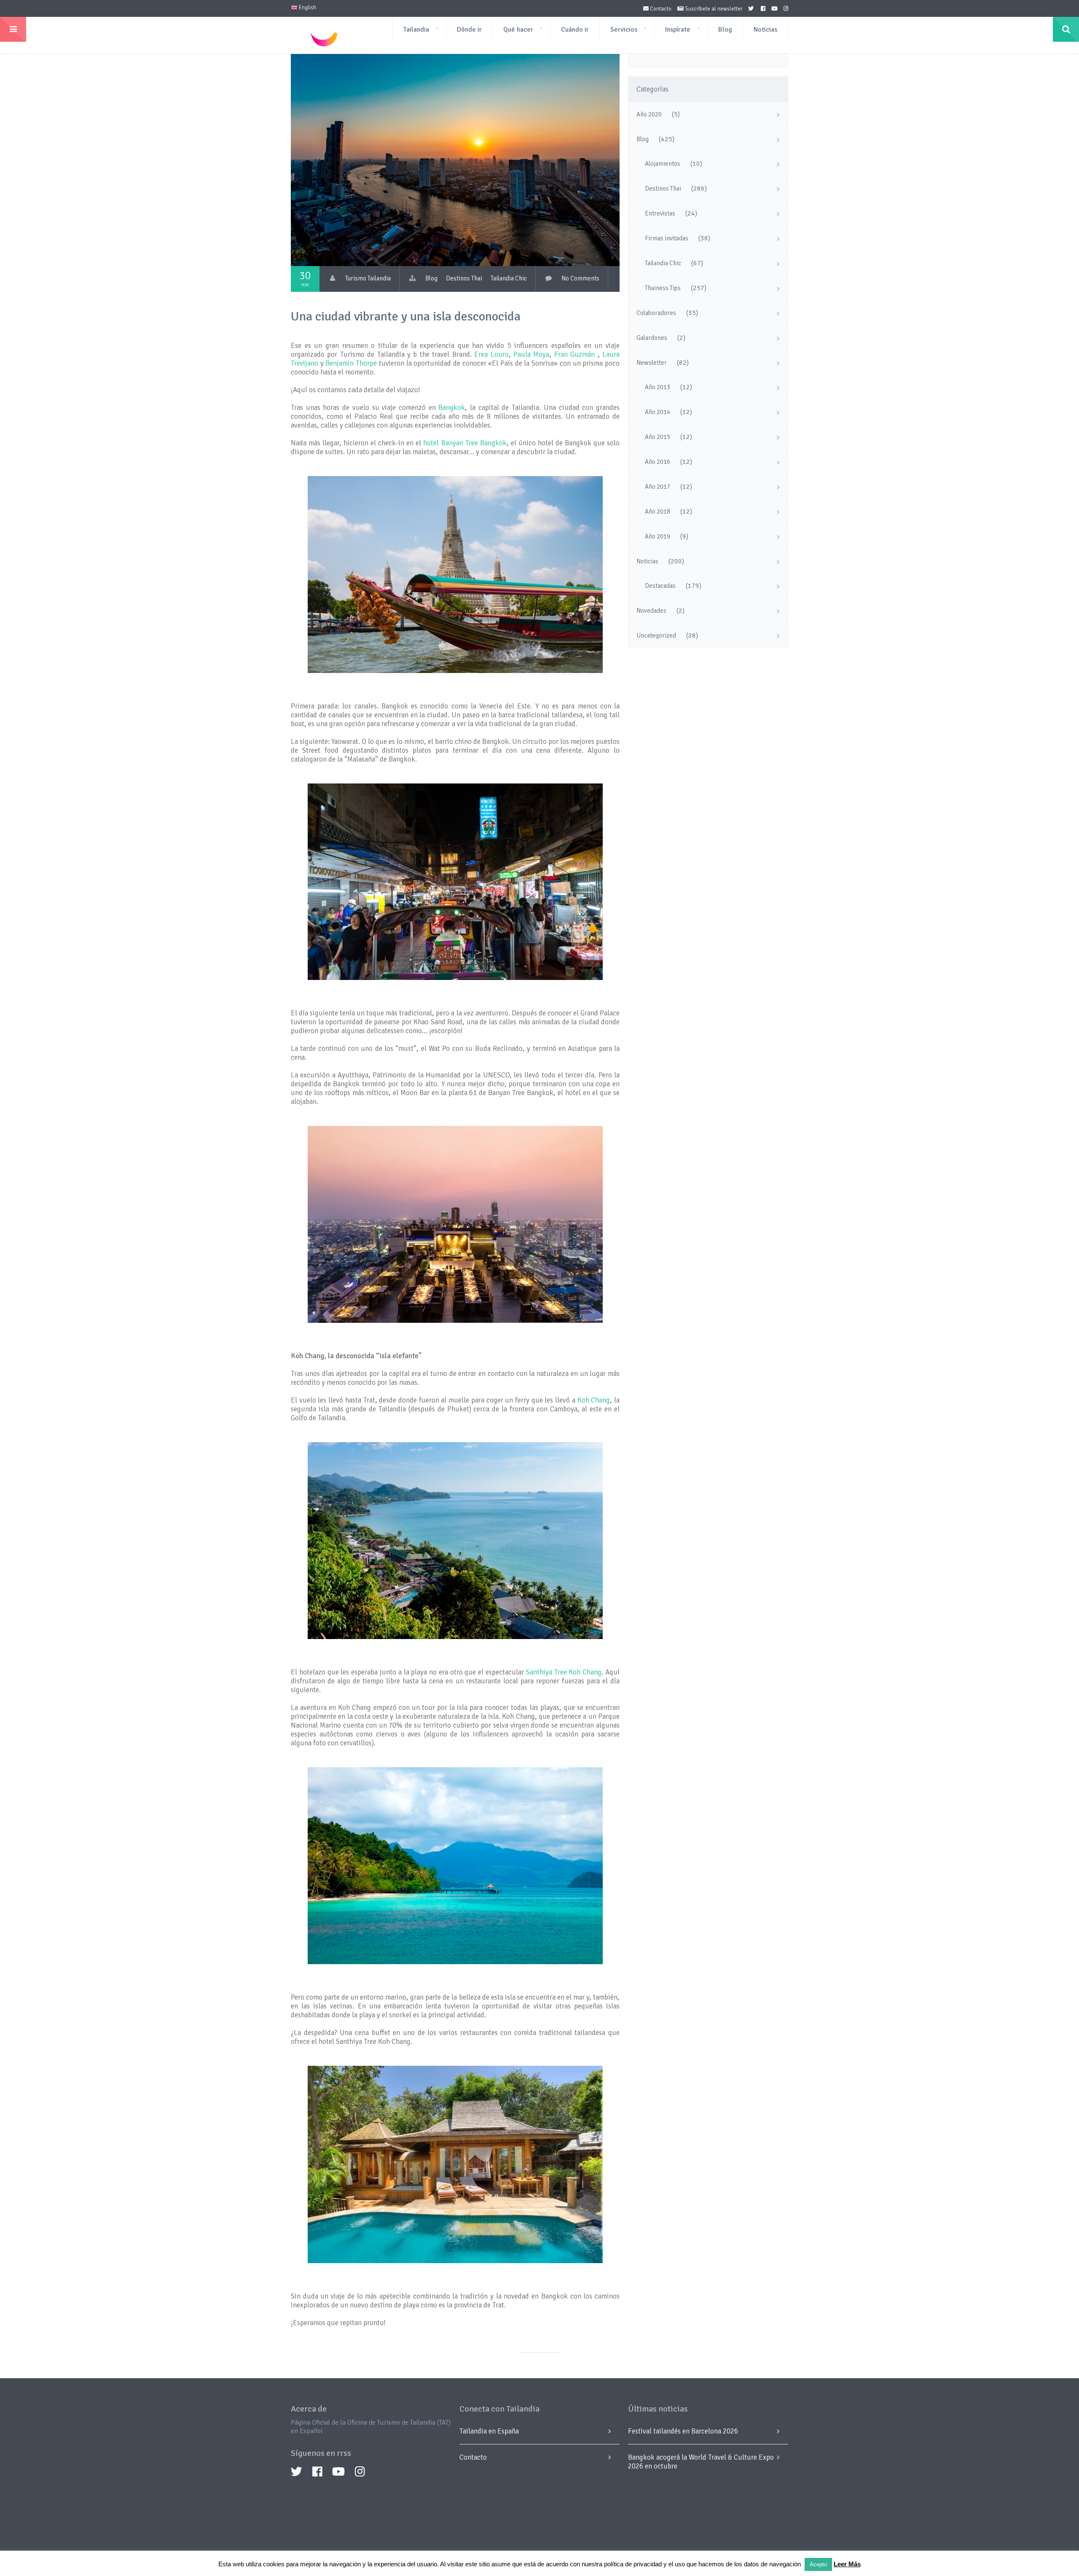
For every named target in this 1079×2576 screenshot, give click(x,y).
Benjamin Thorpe (351, 363)
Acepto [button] (818, 2564)
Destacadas (660, 586)
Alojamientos (663, 164)
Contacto (660, 9)
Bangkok (452, 408)
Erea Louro (491, 354)
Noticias (765, 30)
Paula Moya (531, 354)
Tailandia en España (489, 2431)
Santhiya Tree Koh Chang (564, 1672)
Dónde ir (469, 30)
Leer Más (847, 2564)
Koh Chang (594, 1400)
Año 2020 (649, 114)
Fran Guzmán (574, 354)
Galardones (652, 338)
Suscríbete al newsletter (713, 9)
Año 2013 (658, 387)
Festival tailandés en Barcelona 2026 (683, 2431)
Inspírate (678, 30)
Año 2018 (658, 511)
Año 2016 (658, 462)
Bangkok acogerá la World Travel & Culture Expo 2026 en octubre (701, 2462)
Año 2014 (658, 412)
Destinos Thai (464, 278)
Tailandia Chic (509, 278)
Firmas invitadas (667, 238)
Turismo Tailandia (368, 278)
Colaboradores (656, 313)
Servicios (624, 30)
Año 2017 (658, 487)
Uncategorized (656, 635)
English (307, 8)
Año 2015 (658, 437)
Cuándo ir (575, 30)
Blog (725, 30)
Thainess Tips (663, 288)
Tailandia (416, 30)
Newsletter (652, 363)
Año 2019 (658, 536)
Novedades (651, 611)
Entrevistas (660, 213)
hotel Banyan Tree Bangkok (465, 443)
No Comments (580, 278)
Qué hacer (518, 30)
